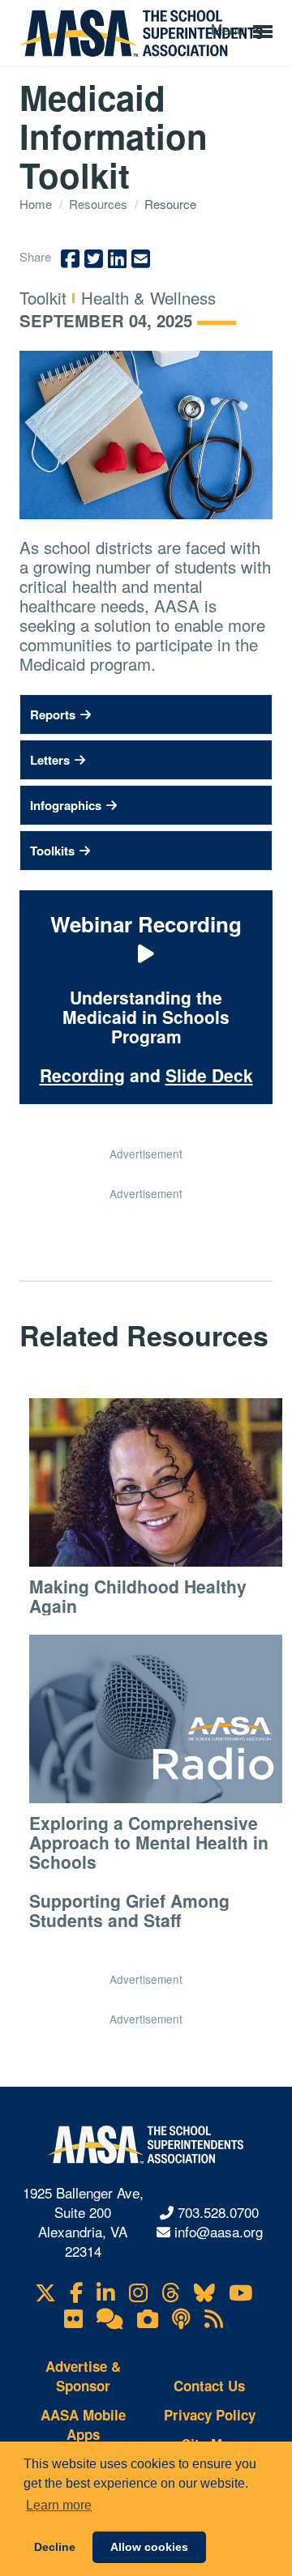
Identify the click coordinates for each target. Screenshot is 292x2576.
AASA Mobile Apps (83, 2425)
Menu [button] (230, 29)
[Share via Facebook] (70, 259)
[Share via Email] (141, 259)
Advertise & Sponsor (83, 2376)
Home (37, 204)
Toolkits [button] (52, 851)
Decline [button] (55, 2547)
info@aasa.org (219, 2231)
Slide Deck (209, 1075)
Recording (82, 1075)
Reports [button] (53, 714)
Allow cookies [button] (149, 2547)
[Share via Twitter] (94, 259)
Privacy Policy (210, 2415)
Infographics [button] (66, 805)
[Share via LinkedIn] (117, 259)
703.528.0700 (218, 2212)
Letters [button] (50, 760)
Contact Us (209, 2386)
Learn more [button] (59, 2505)
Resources (100, 204)
